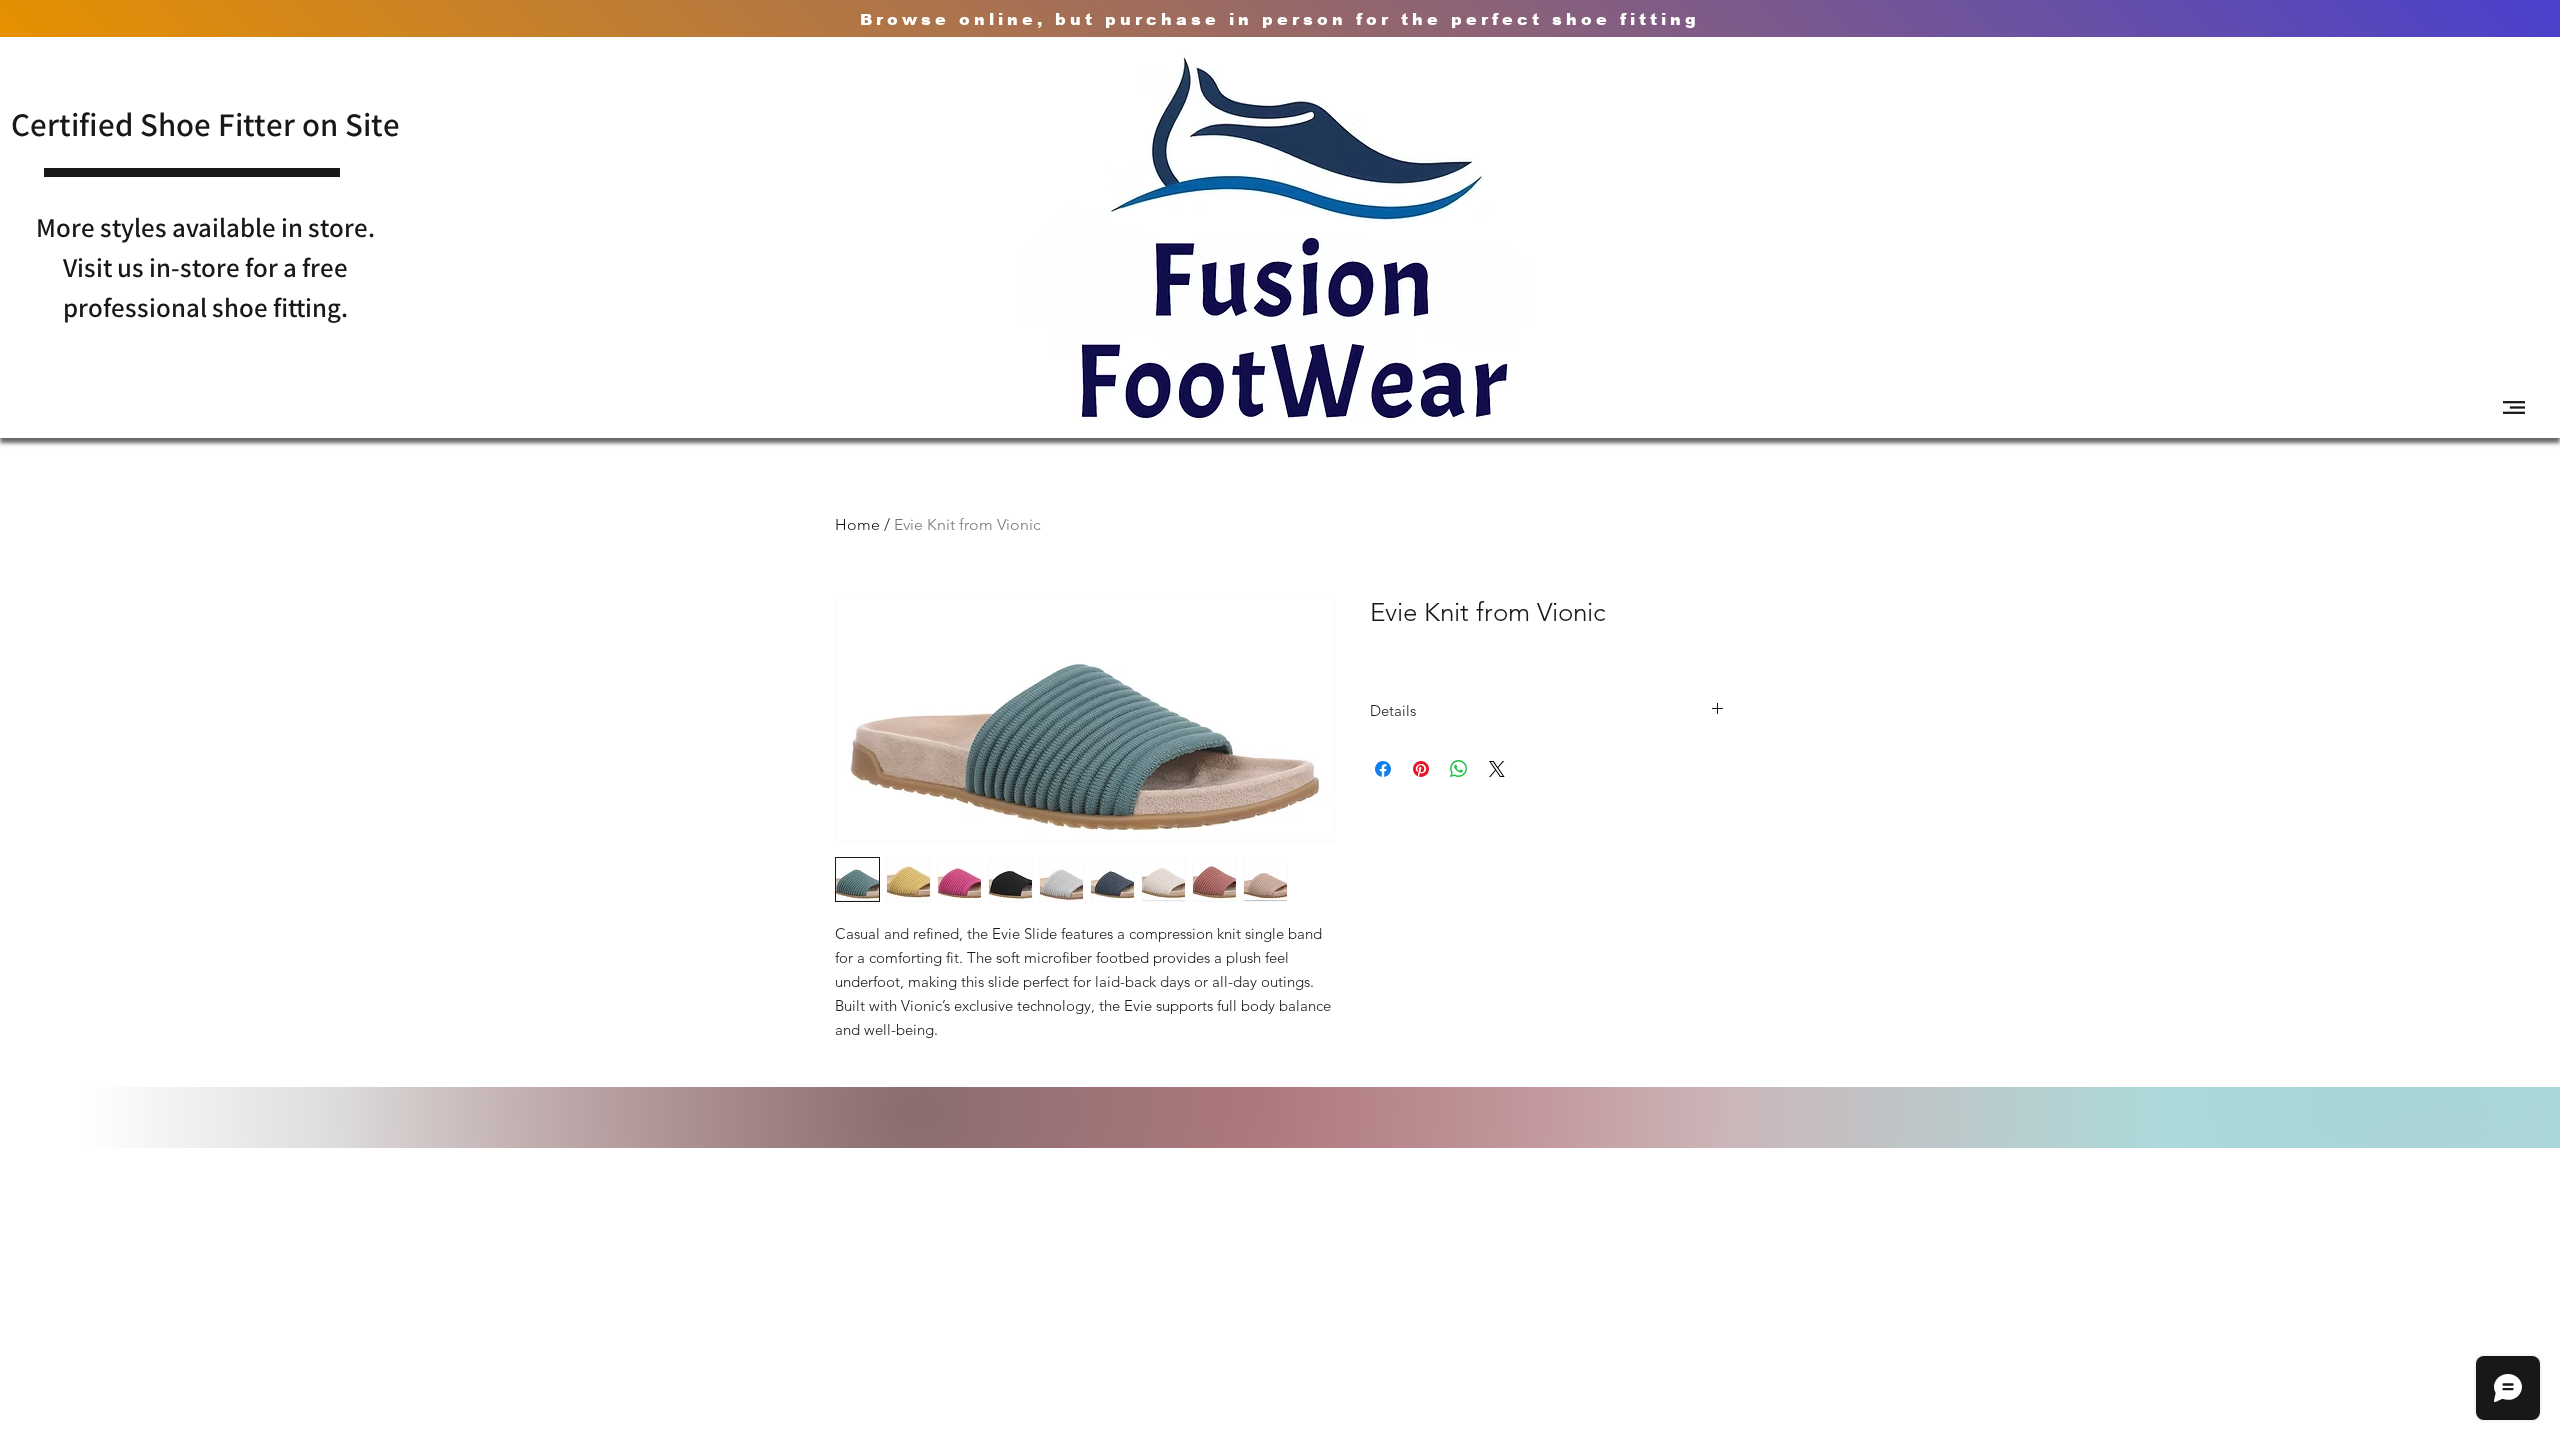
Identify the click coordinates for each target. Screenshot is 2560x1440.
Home (857, 524)
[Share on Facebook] (1383, 769)
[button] (2514, 407)
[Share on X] (1497, 769)
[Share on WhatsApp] (1459, 769)
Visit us (106, 267)
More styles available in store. (205, 227)
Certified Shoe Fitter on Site (205, 123)
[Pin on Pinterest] (1421, 769)
